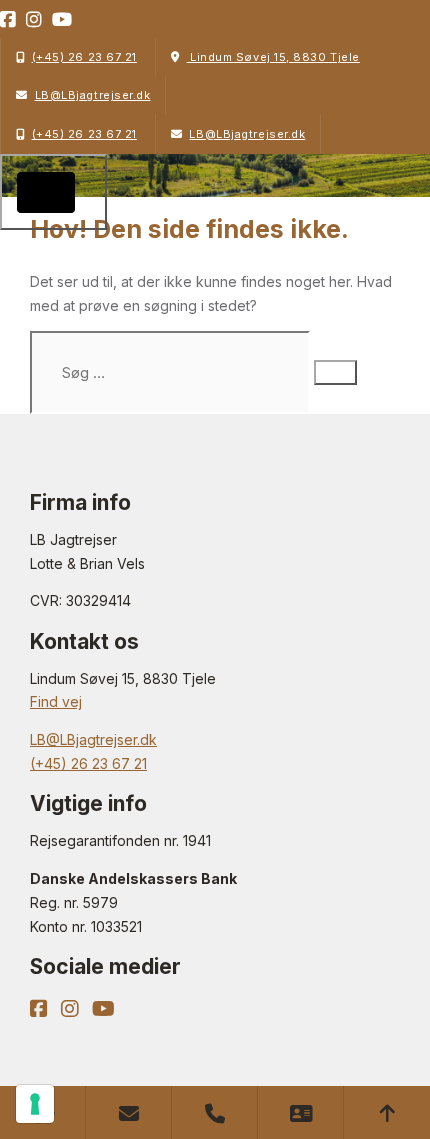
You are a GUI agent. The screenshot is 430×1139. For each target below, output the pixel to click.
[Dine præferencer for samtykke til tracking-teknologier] (35, 1104)
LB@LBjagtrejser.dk (93, 95)
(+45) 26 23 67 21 (84, 57)
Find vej (56, 701)
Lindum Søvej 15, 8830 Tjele (272, 57)
